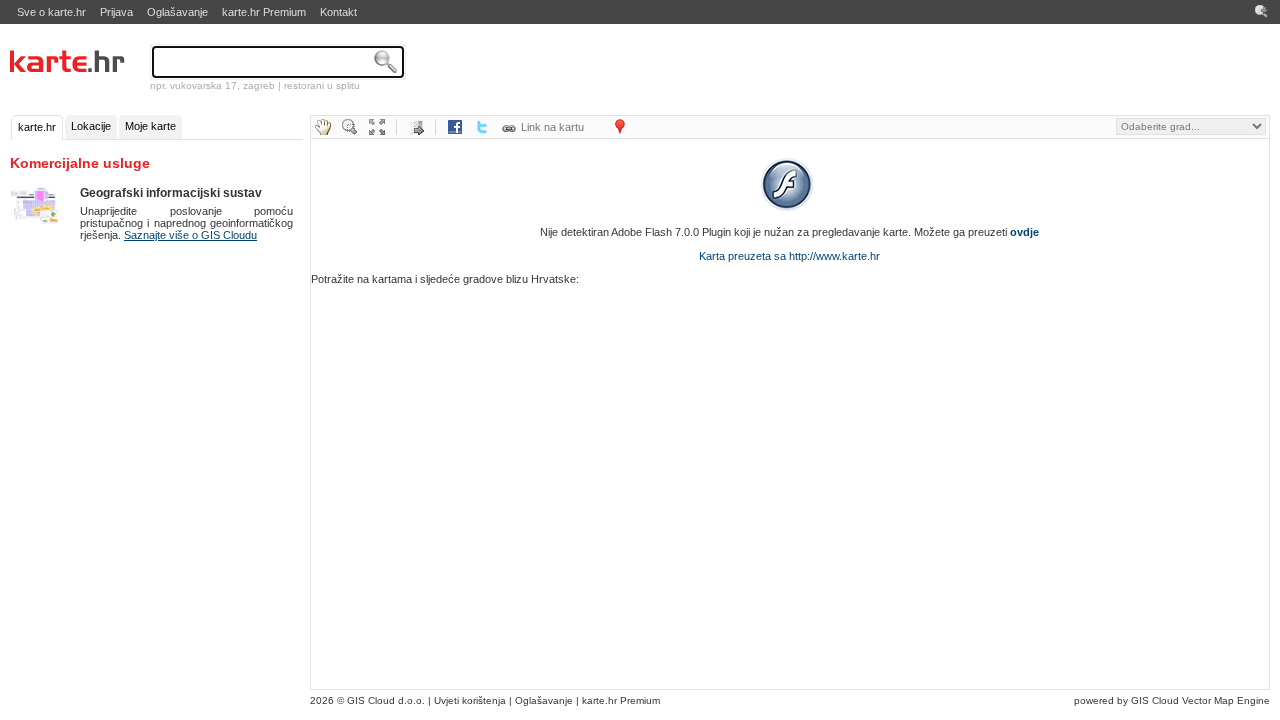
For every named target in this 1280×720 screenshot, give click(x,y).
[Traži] (386, 62)
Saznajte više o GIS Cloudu (190, 235)
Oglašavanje (177, 12)
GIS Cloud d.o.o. (386, 700)
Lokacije (91, 126)
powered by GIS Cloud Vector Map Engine (1172, 700)
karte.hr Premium (264, 12)
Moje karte (150, 126)
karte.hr (37, 127)
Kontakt (338, 12)
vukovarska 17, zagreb (222, 85)
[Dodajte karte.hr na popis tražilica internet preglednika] (1262, 12)
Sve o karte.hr (51, 12)
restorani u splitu (322, 85)
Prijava (116, 12)
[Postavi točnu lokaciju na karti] (620, 127)
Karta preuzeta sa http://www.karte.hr (789, 256)
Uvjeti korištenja (470, 700)
